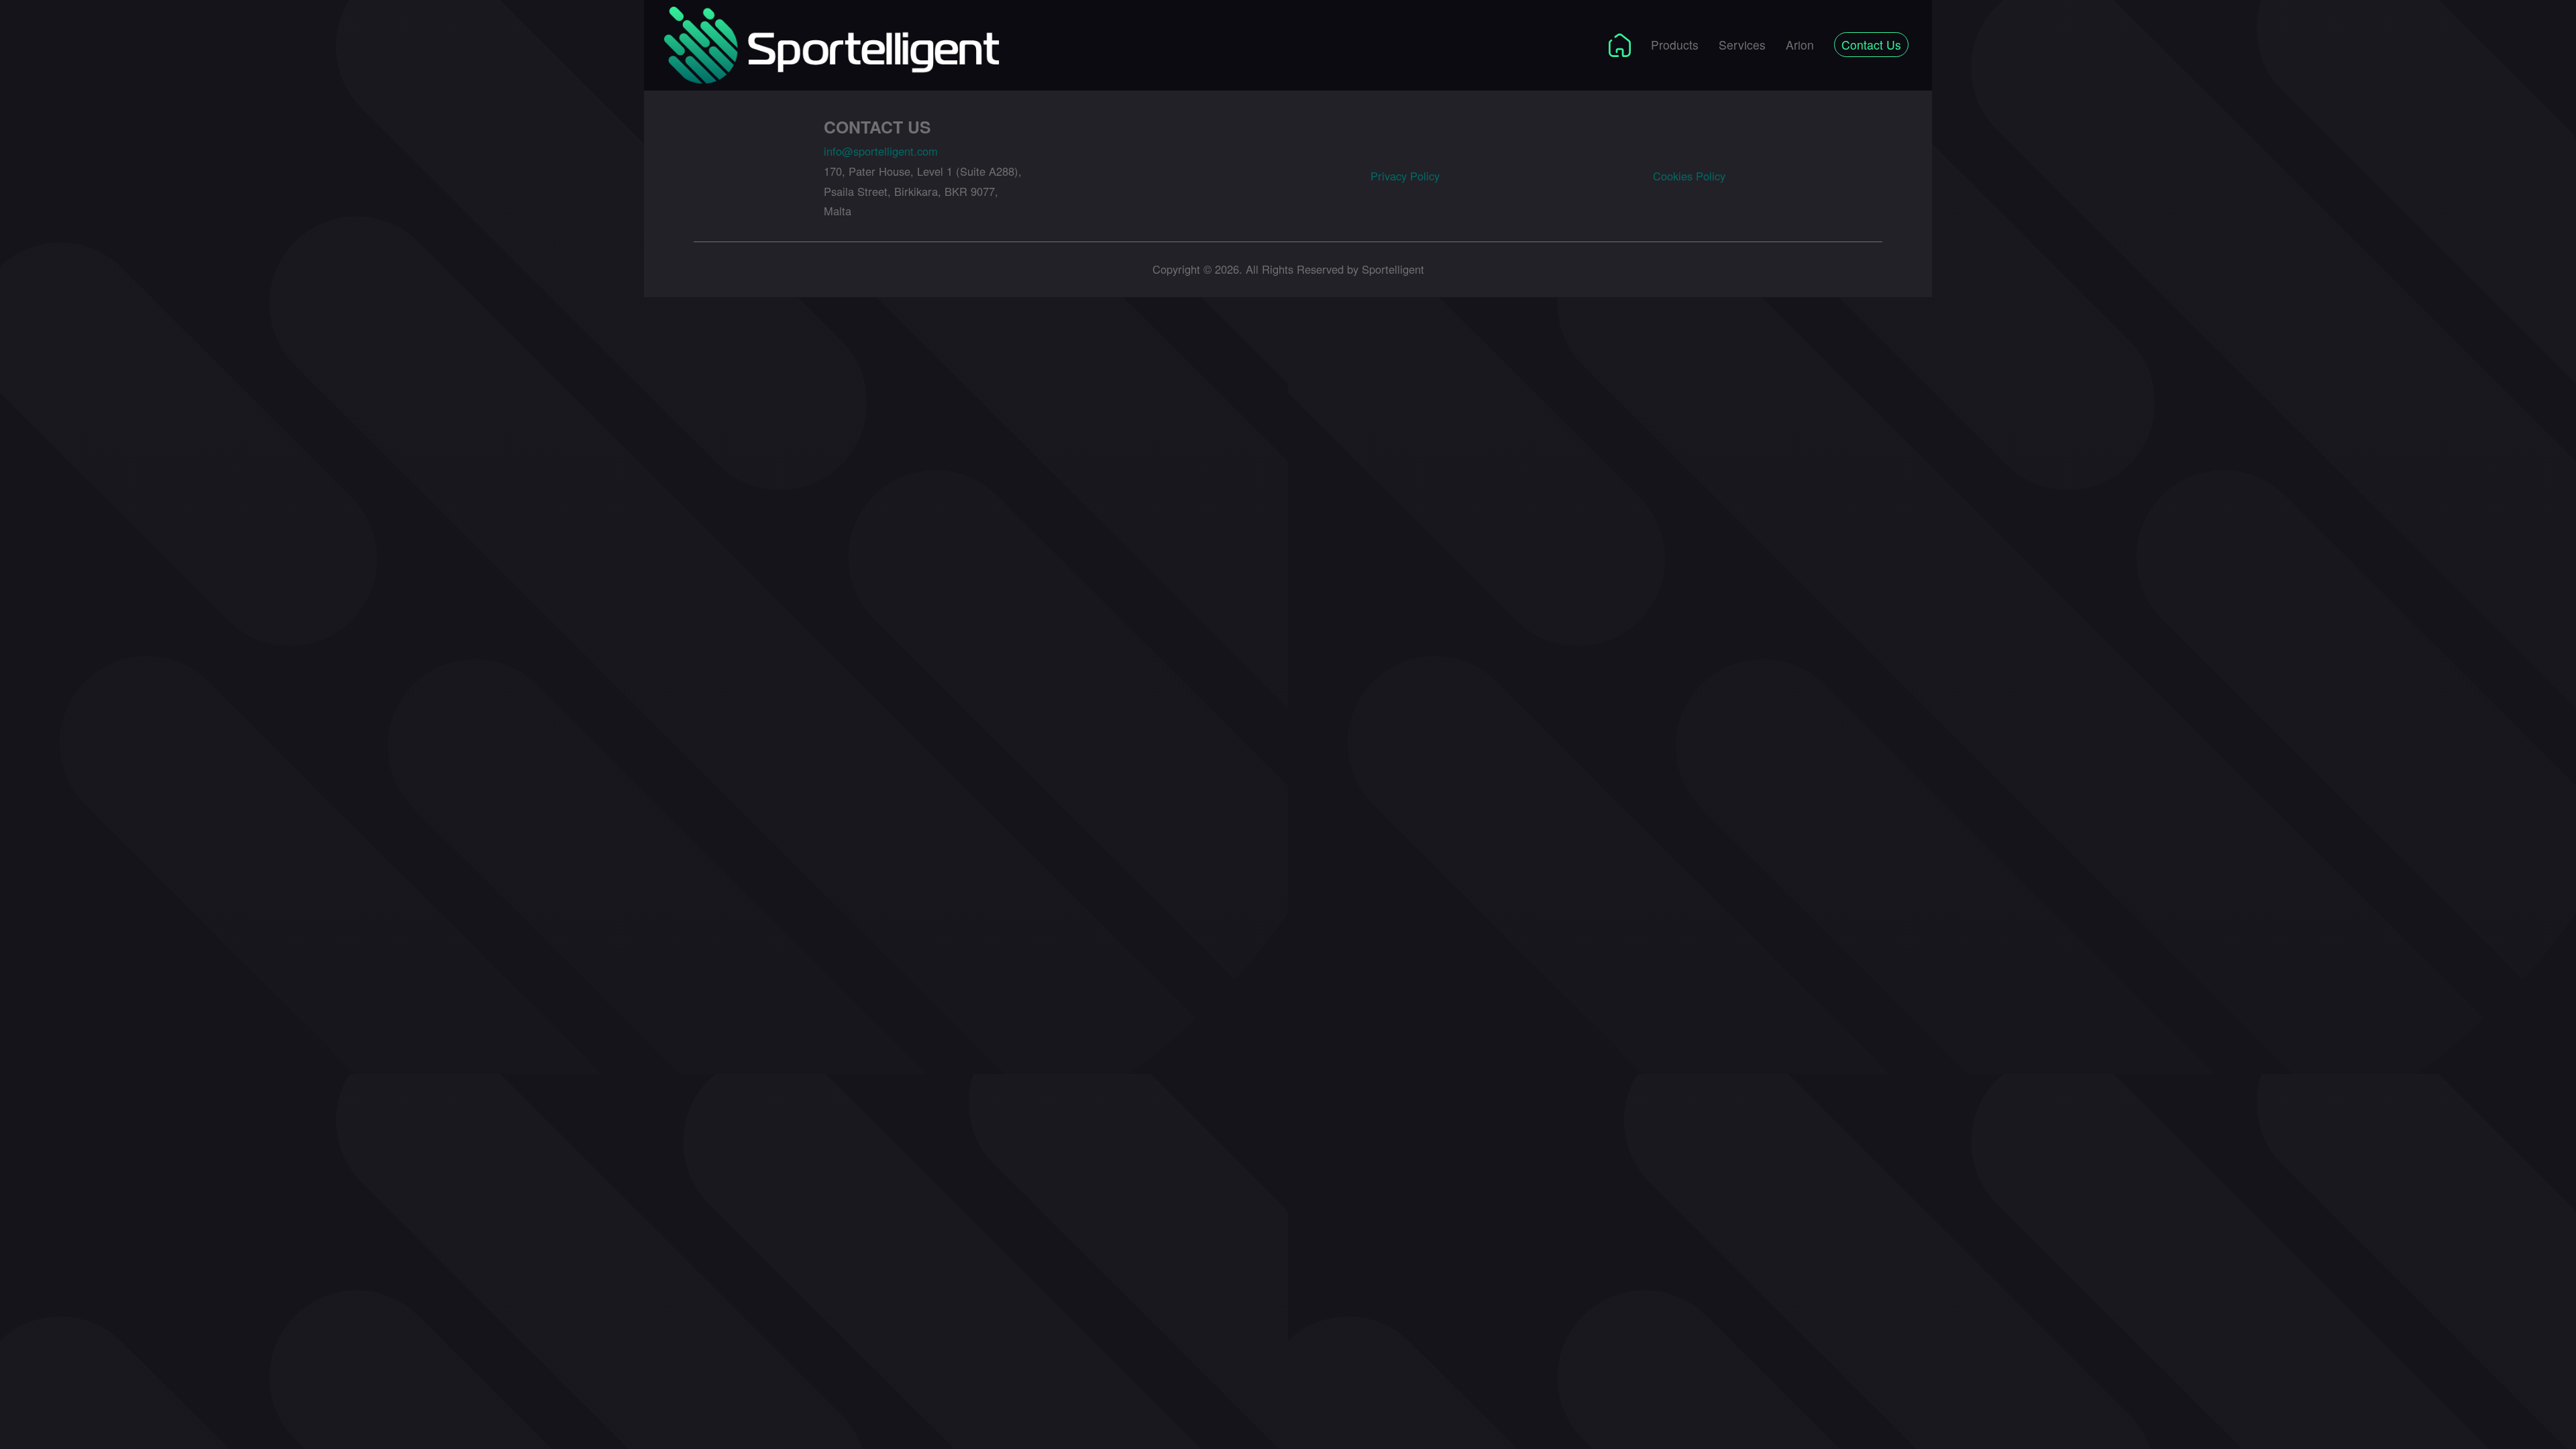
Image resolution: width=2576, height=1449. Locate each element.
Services (1742, 45)
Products (1675, 45)
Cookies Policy (1689, 176)
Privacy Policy (1405, 176)
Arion (1800, 45)
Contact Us (1871, 45)
